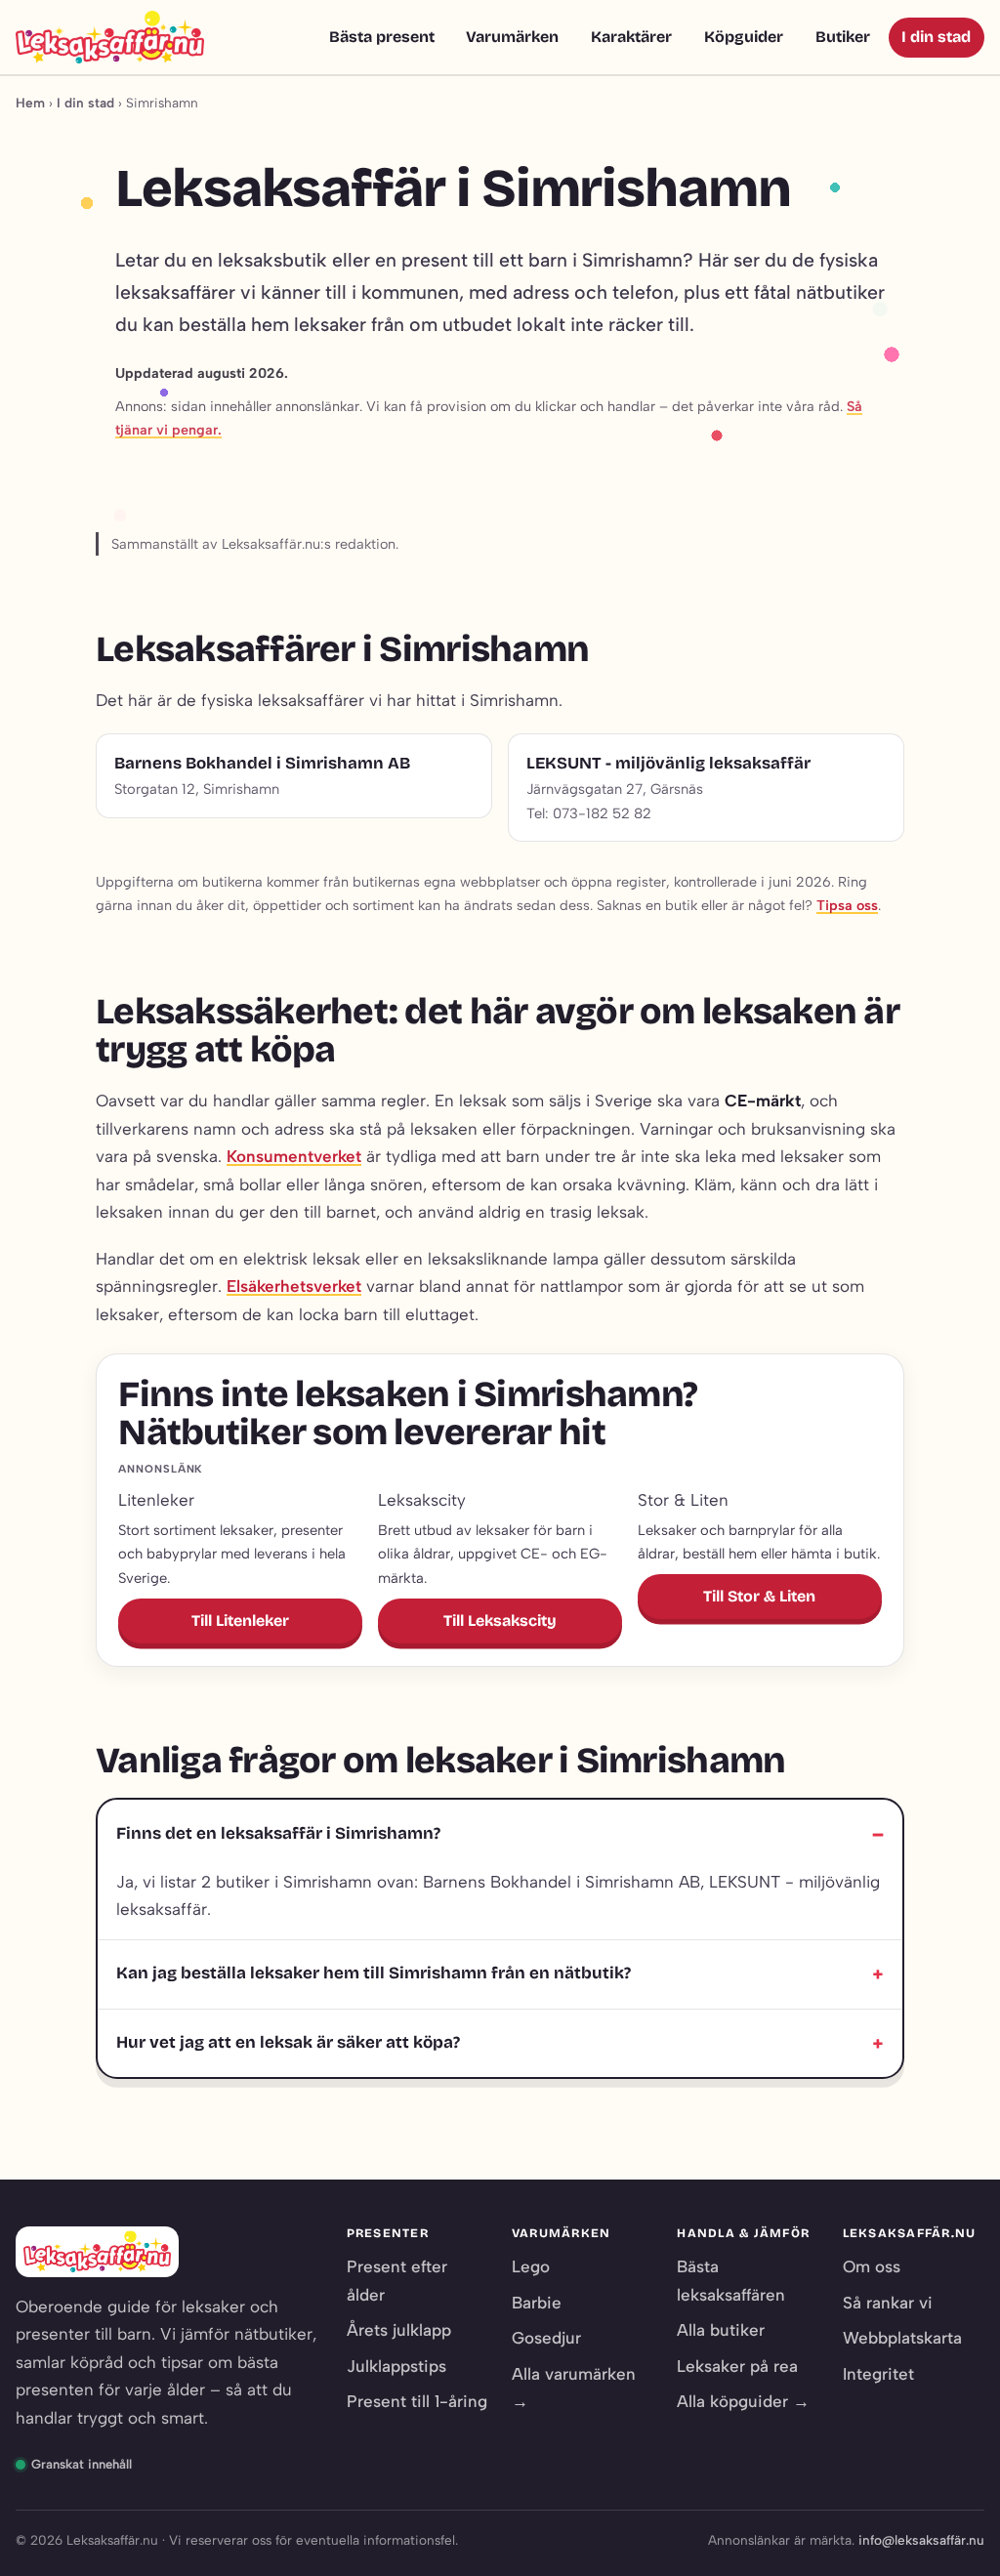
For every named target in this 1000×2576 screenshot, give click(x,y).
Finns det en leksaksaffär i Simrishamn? (278, 1833)
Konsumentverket (294, 1156)
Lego (531, 2266)
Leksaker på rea (737, 2366)
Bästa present (382, 37)
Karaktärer (631, 37)
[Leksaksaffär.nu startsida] (110, 37)
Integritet (878, 2374)
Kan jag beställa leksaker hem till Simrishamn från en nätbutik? (374, 1973)
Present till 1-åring (417, 2401)
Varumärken (512, 37)
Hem (30, 103)
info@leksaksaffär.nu (921, 2540)
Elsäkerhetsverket (294, 1286)
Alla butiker (721, 2330)
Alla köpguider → (743, 2401)
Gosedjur (546, 2338)
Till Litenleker (240, 1620)
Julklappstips (396, 2366)
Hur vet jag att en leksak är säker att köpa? (288, 2042)
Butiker (843, 37)
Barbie (537, 2303)
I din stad (936, 37)
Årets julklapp (399, 2330)
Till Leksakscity (500, 1620)
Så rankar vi (888, 2303)
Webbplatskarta (902, 2338)
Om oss (872, 2266)
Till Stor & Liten (759, 1596)
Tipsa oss (847, 905)
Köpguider (744, 37)
